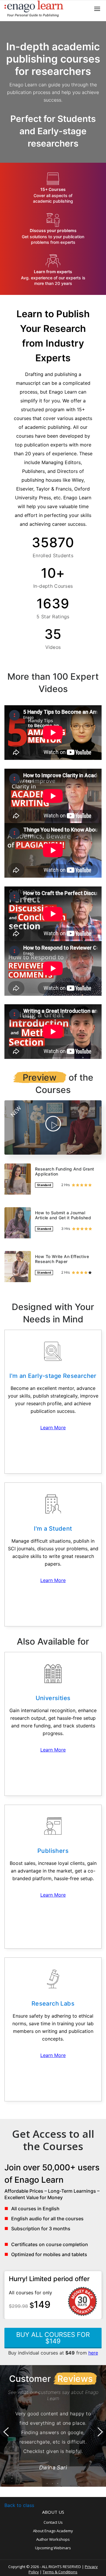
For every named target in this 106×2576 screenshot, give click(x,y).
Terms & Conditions (60, 2572)
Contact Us (53, 2522)
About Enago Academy (53, 2531)
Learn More (53, 1428)
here (93, 2353)
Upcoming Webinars (53, 2548)
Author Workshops (53, 2539)
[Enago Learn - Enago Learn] (34, 9)
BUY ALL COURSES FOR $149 (53, 2338)
